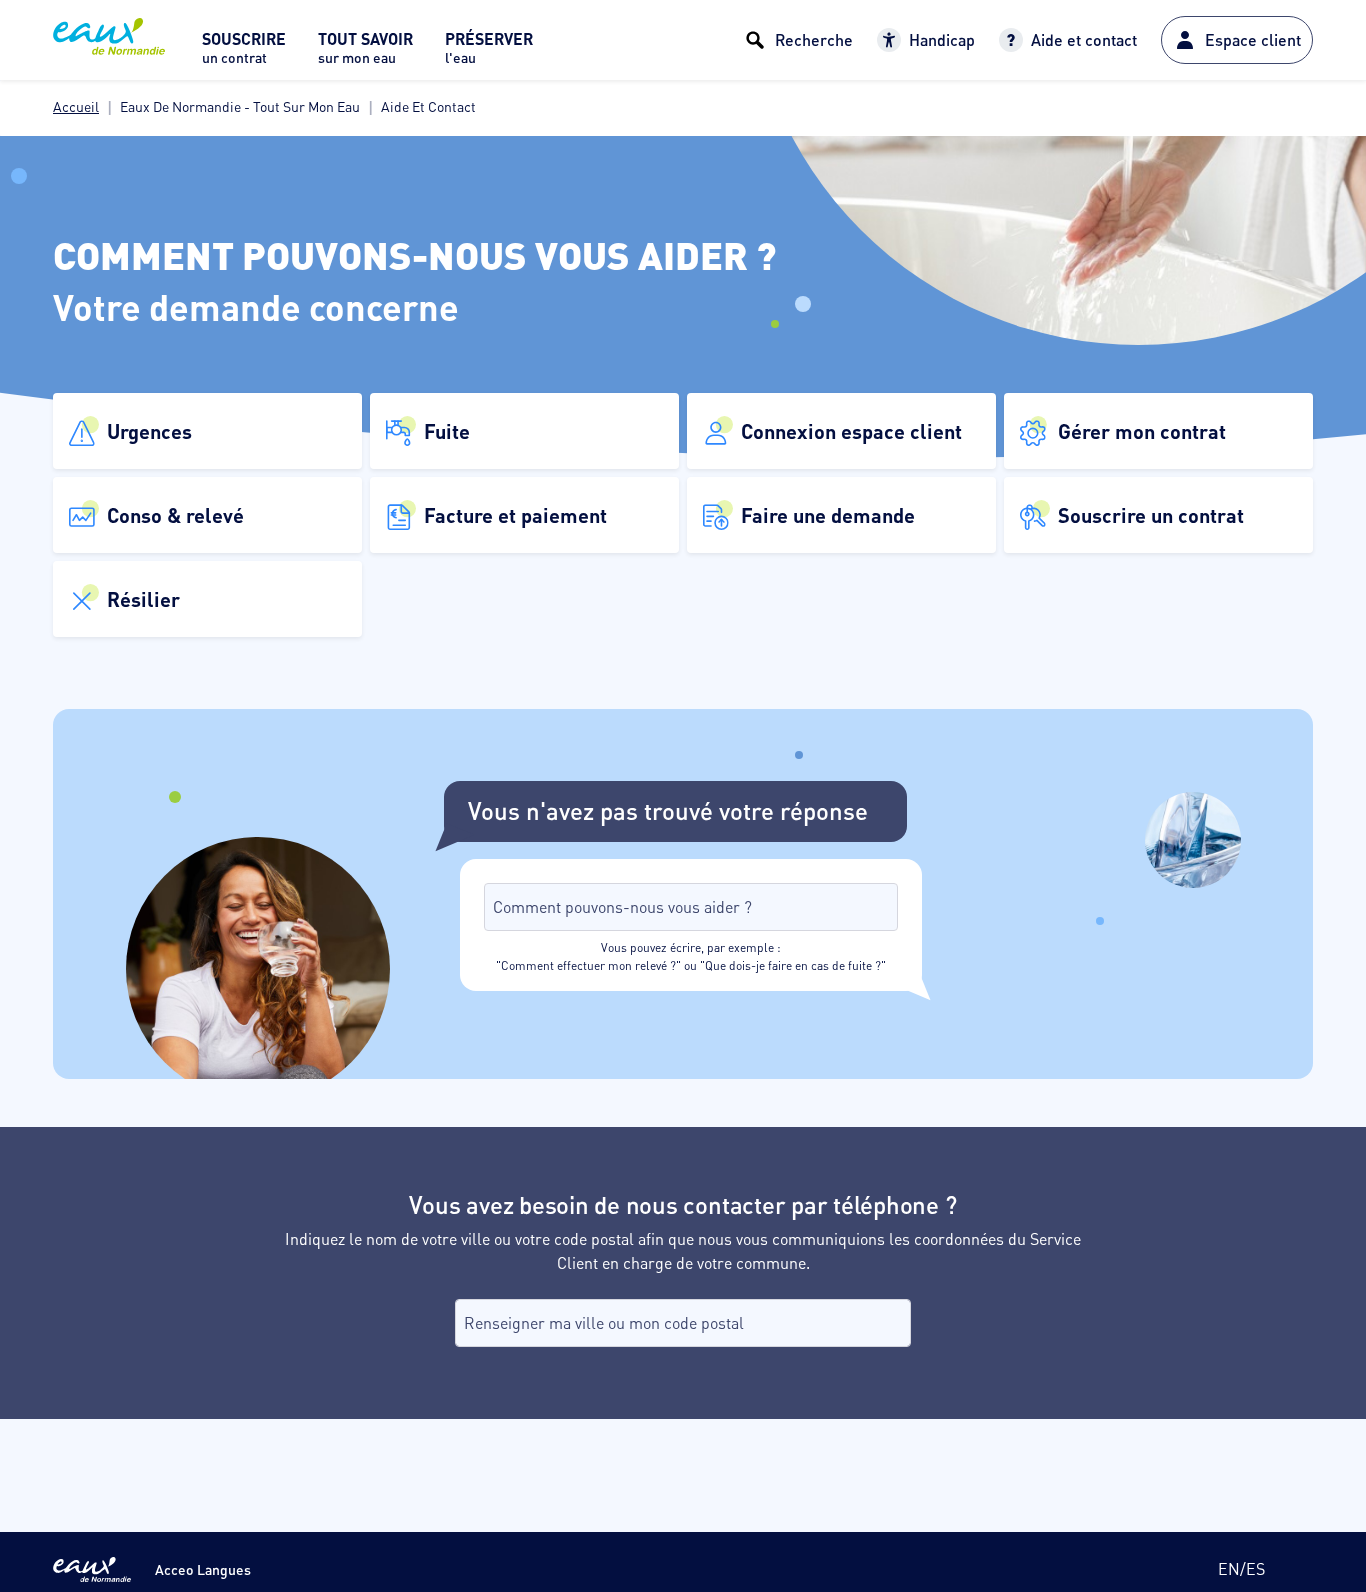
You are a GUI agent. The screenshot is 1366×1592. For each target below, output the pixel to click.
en (1229, 1568)
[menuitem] (244, 53)
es (1255, 1568)
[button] (207, 431)
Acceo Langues (203, 1569)
